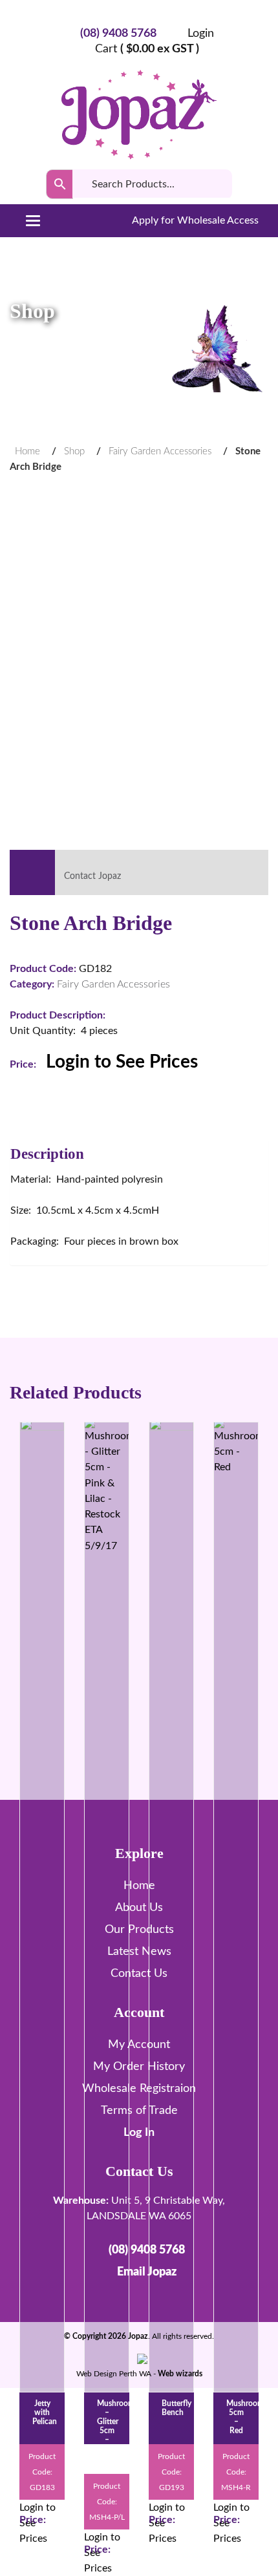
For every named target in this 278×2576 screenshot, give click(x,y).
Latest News (139, 1952)
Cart (147, 49)
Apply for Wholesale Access (194, 220)
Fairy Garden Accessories (160, 451)
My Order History (139, 2067)
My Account (139, 2045)
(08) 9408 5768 (118, 34)
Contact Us (139, 1974)
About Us (139, 1908)
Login (201, 34)
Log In (139, 2133)
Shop (74, 451)
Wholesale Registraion (139, 2089)
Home (27, 451)
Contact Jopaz (91, 876)
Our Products (139, 1930)
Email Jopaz (147, 2272)
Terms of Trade (139, 2111)
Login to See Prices (122, 1062)
